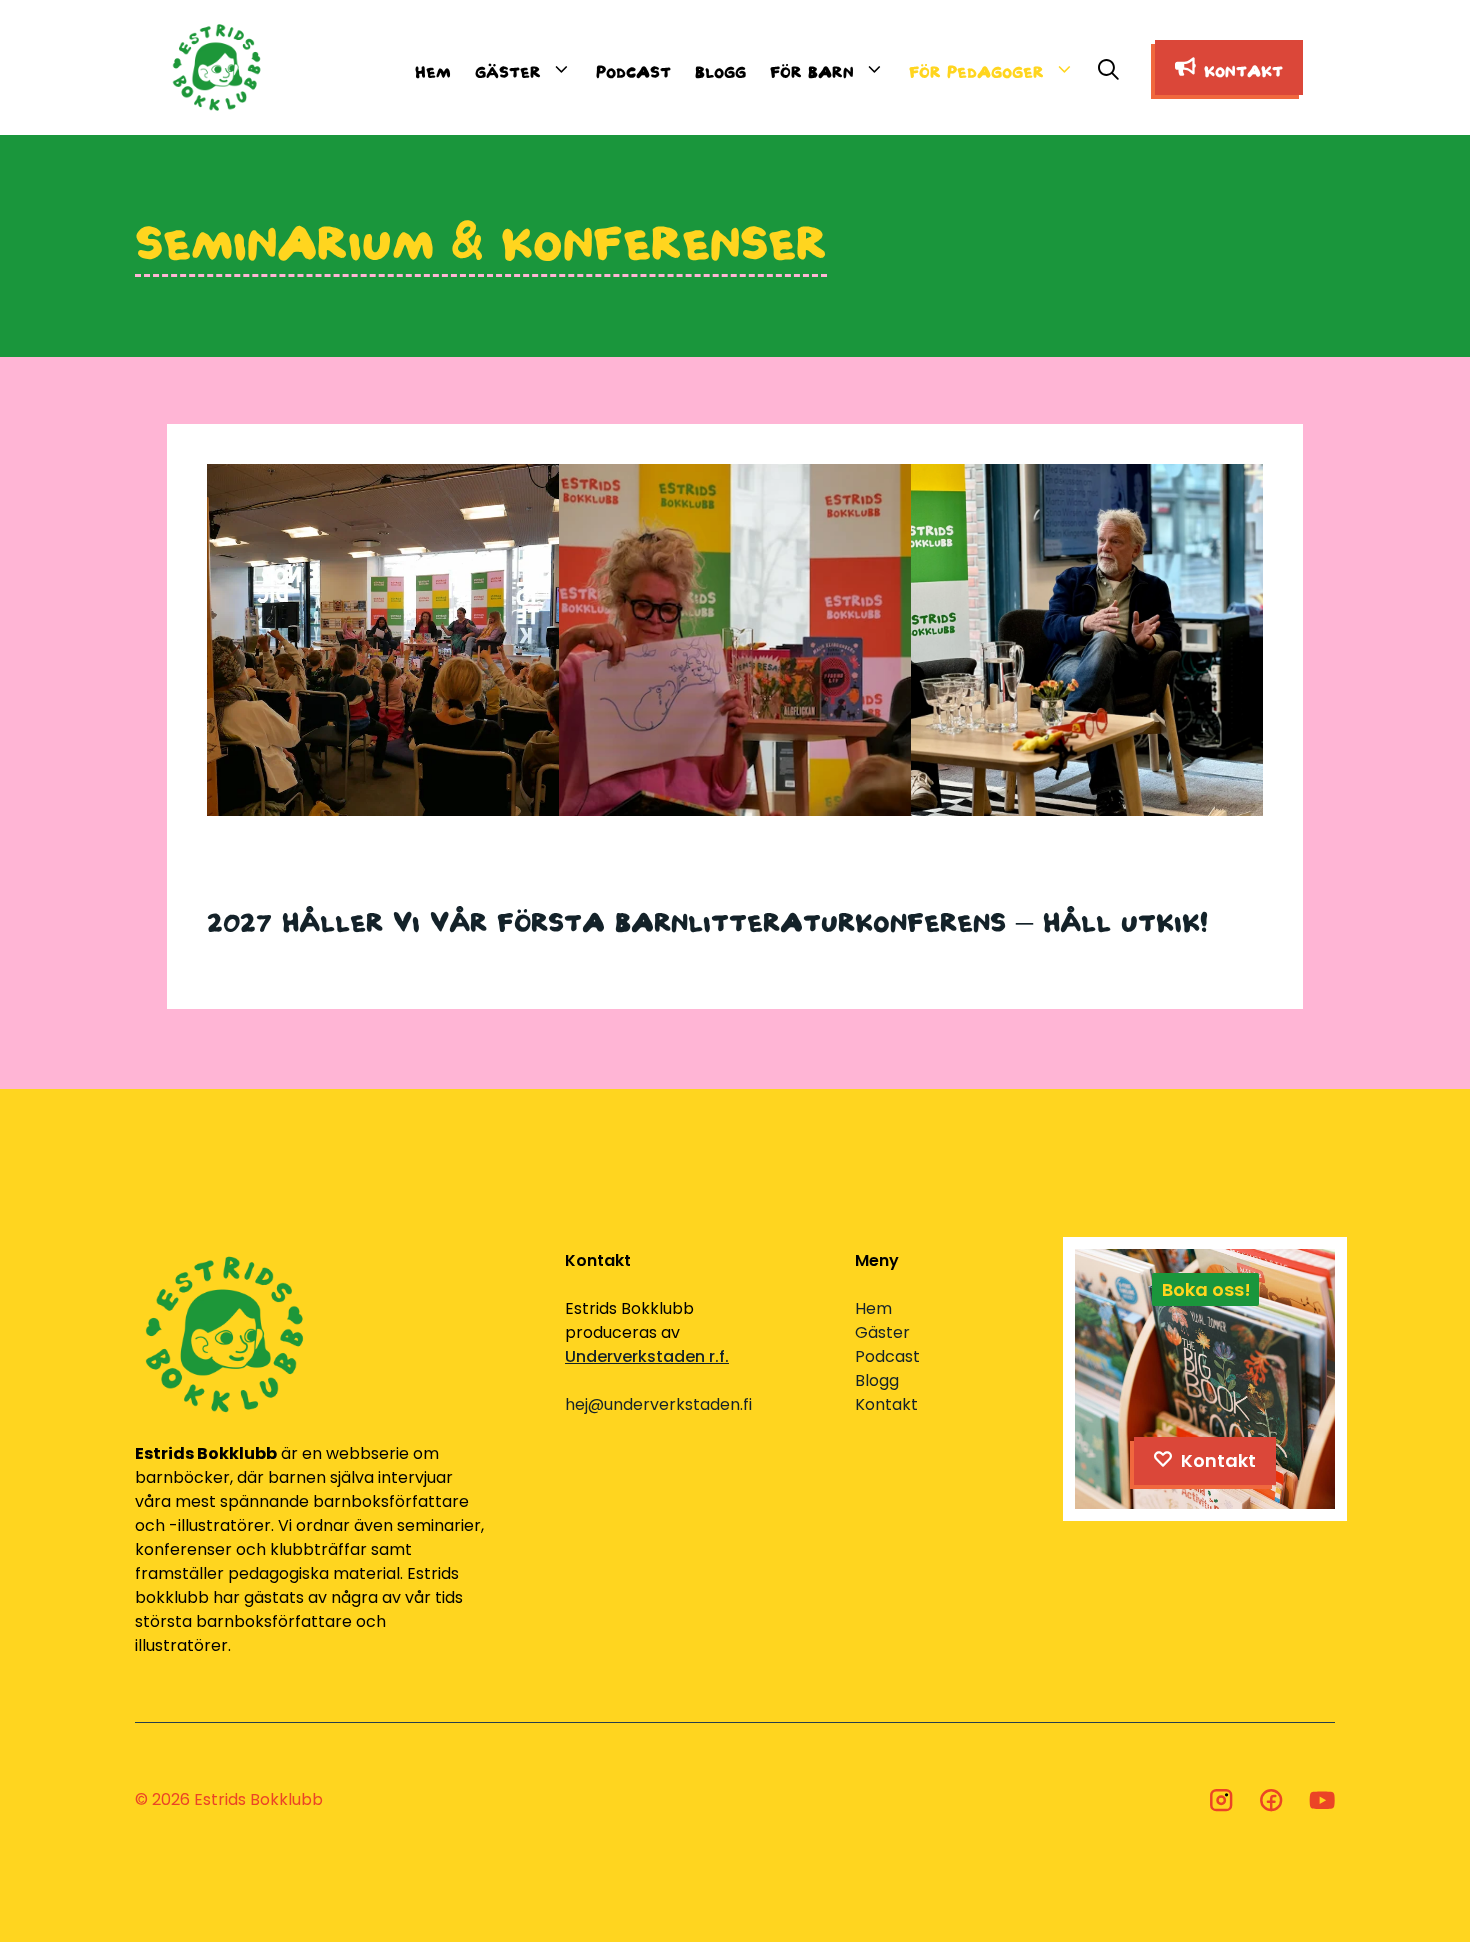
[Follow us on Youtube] (1322, 1800)
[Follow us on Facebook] (1271, 1800)
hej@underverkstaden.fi (658, 1404)
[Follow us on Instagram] (1221, 1800)
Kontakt (886, 1404)
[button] (1108, 68)
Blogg (720, 68)
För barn (812, 68)
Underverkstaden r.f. (647, 1356)
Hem (433, 68)
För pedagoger (976, 68)
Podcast (633, 68)
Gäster (508, 68)
